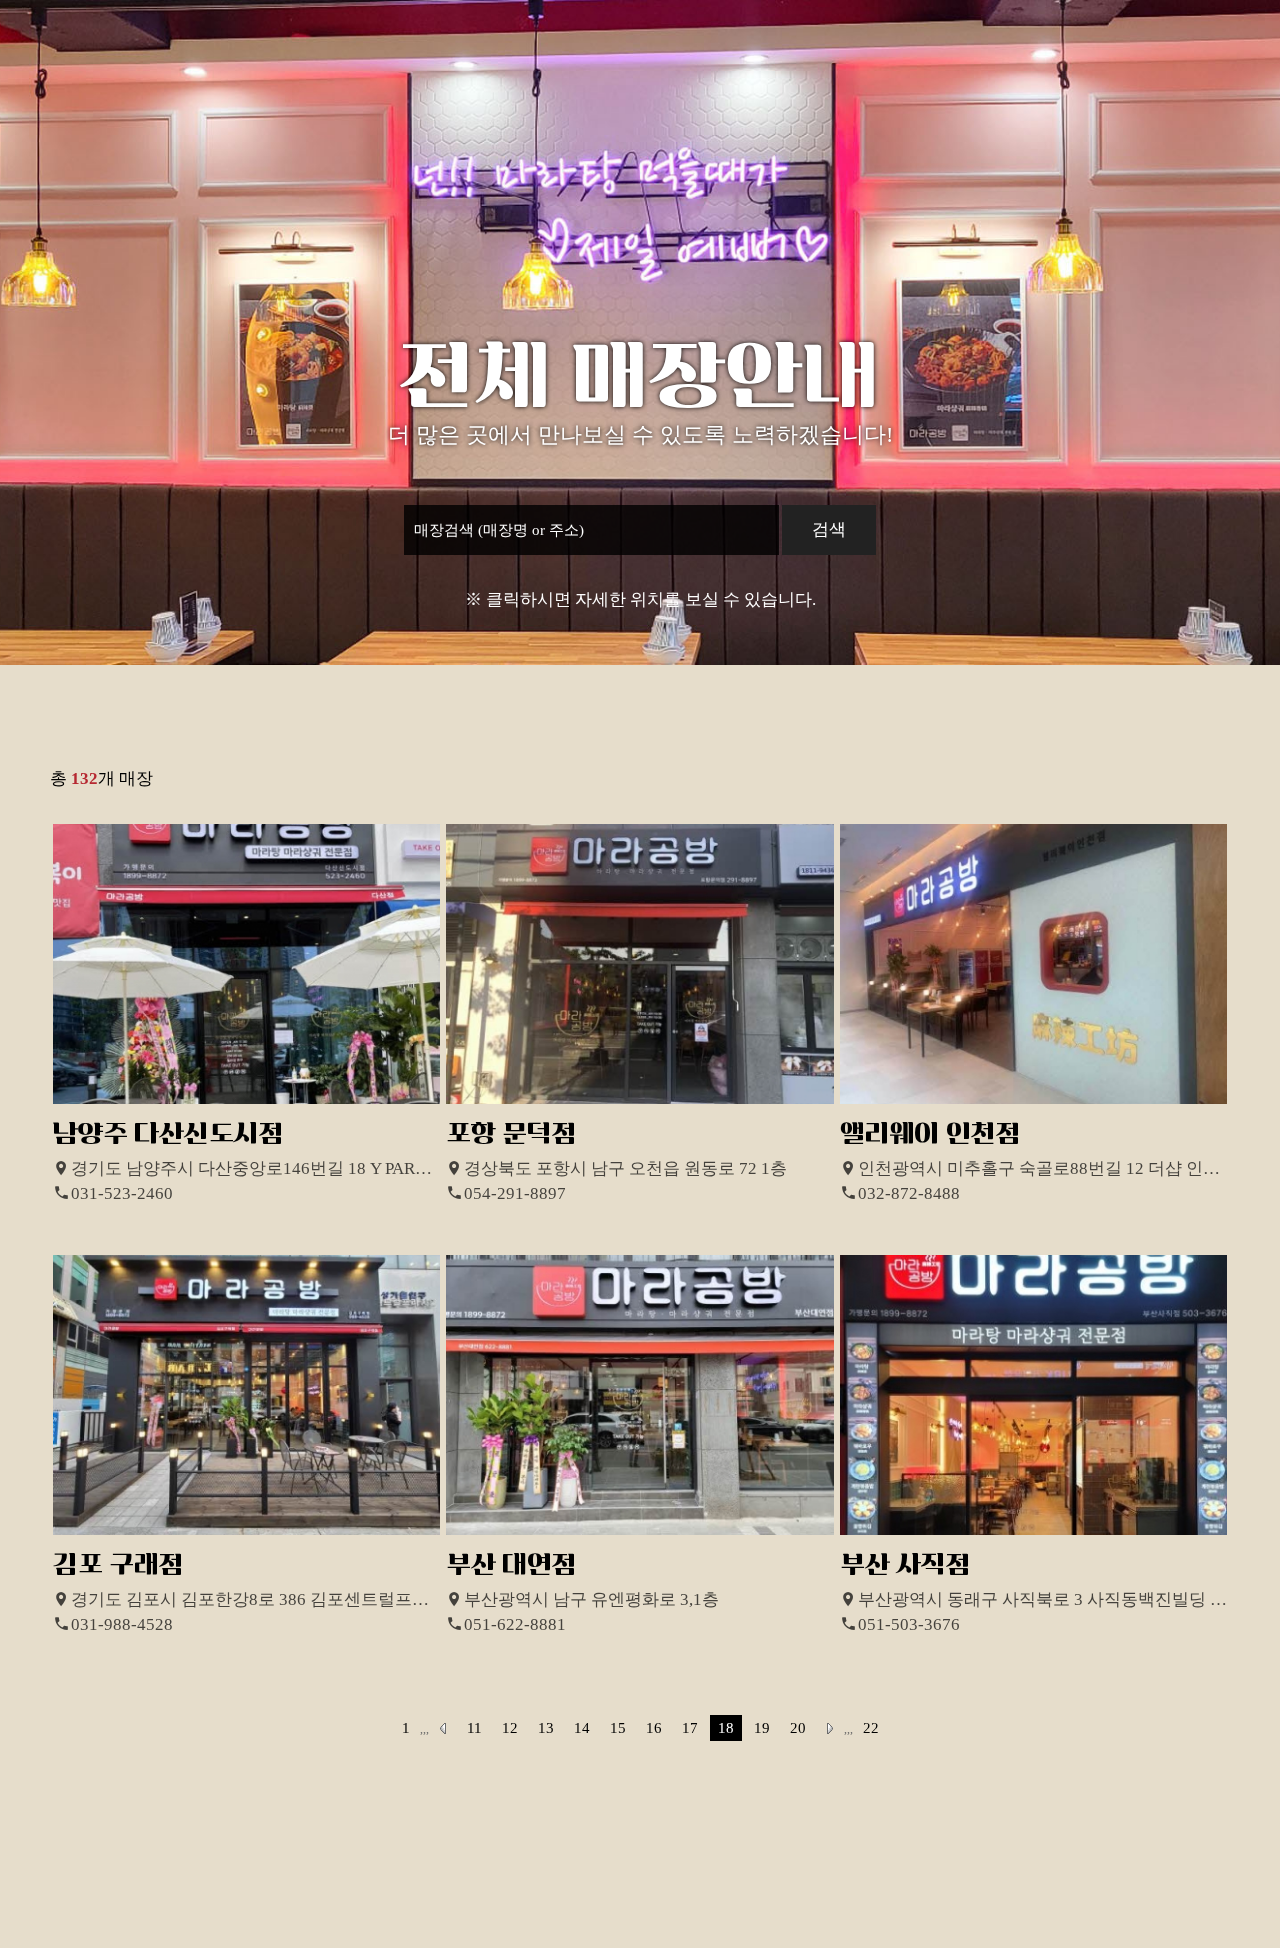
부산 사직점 (905, 1564)
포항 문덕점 (511, 1133)
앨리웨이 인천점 (930, 1133)
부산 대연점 (511, 1564)
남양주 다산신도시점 (168, 1133)
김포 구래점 (118, 1564)
